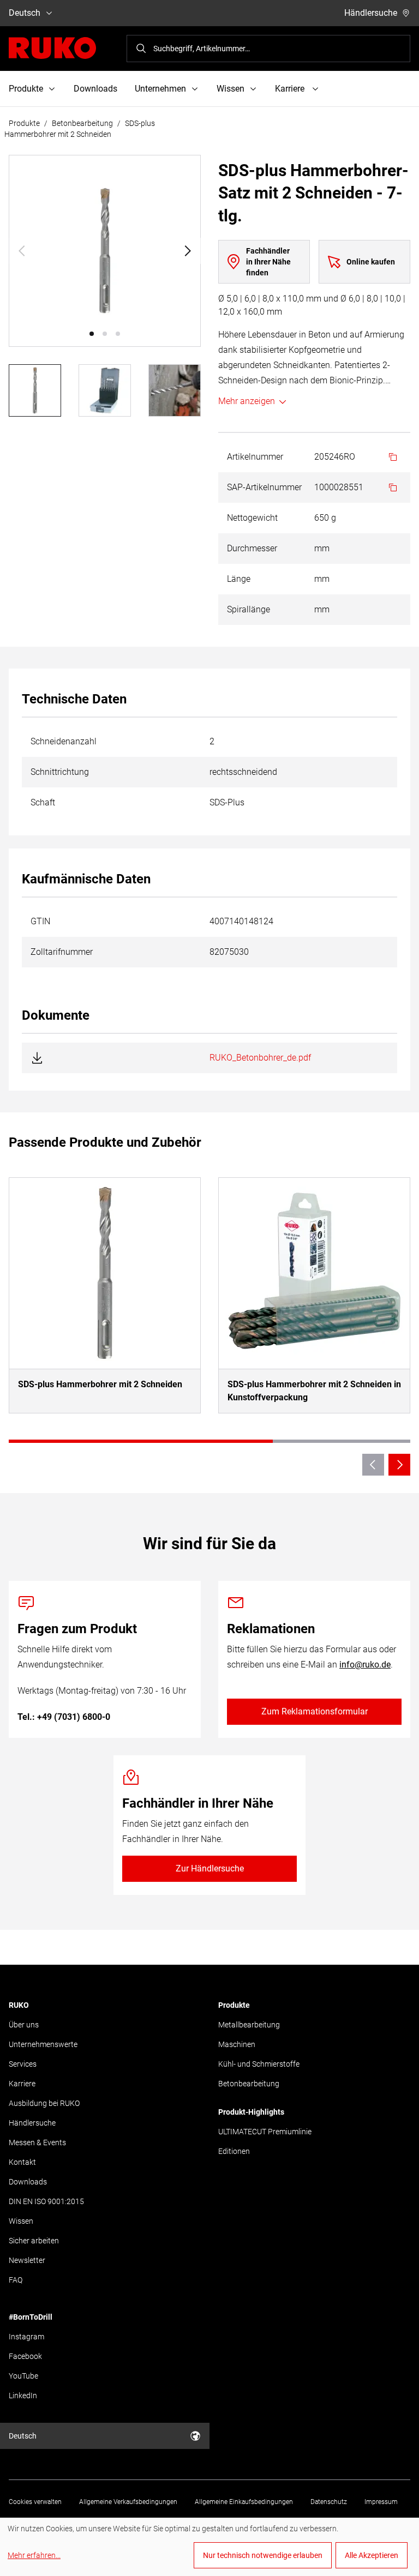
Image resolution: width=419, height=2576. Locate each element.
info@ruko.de (365, 1665)
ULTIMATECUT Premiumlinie (265, 2132)
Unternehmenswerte (43, 2044)
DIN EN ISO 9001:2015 (46, 2201)
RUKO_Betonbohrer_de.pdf (260, 1058)
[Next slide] (188, 251)
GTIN (40, 921)
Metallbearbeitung (249, 2025)
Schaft (43, 802)
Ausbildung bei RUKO (44, 2103)
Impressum (381, 2502)
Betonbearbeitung (82, 123)
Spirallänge (249, 609)
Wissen (21, 2221)
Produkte (24, 123)
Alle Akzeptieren (372, 2555)
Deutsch (25, 13)
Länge (239, 579)
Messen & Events (37, 2142)
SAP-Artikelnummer (264, 487)
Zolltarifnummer (62, 952)
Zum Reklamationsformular (315, 1711)
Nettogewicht (252, 518)
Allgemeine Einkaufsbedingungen (244, 2502)
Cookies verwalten (35, 2502)
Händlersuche (371, 13)
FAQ (16, 2280)
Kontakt (22, 2162)
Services (23, 2064)
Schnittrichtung (60, 772)
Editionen (234, 2151)
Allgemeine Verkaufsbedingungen (128, 2502)
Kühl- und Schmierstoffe (259, 2064)
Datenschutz (329, 2502)
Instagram (26, 2337)
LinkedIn (23, 2396)
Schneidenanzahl (64, 741)
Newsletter (27, 2260)
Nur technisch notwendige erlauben (263, 2555)
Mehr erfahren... (34, 2555)
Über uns (24, 2025)
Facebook (25, 2356)
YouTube (23, 2376)
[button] (92, 334)
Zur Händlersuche (210, 1868)
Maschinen (237, 2044)
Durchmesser (252, 548)
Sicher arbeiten (34, 2241)
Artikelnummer (255, 457)
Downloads (95, 89)
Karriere (22, 2084)
